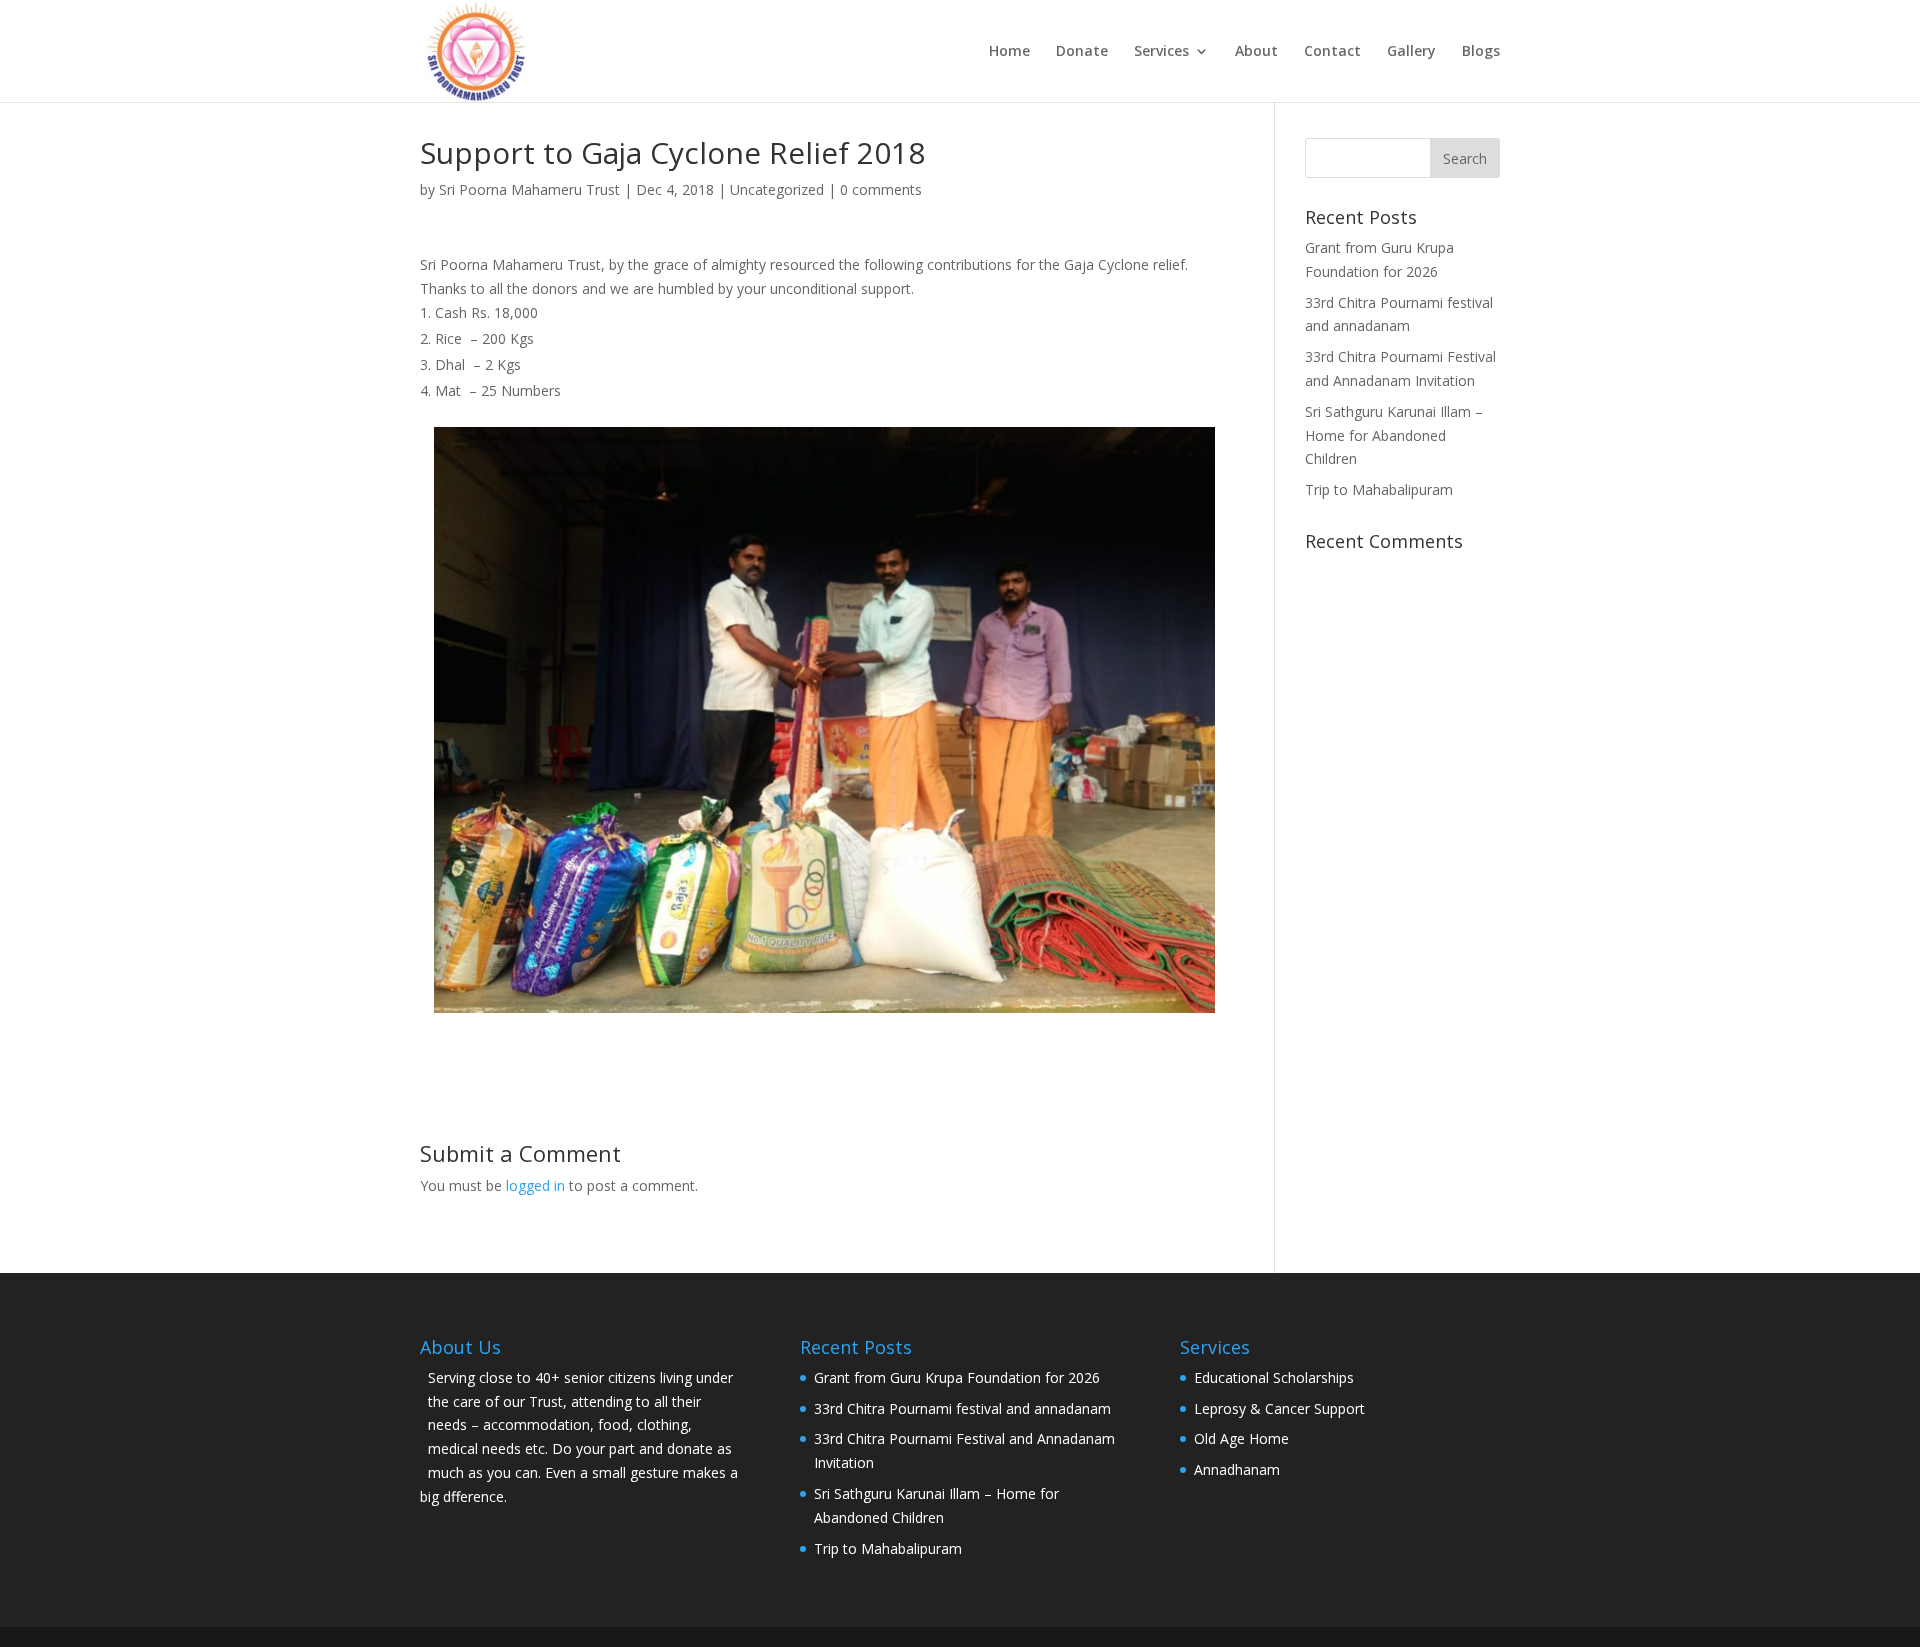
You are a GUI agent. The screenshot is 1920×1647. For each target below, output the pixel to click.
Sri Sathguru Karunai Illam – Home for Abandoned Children (1394, 435)
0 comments (881, 189)
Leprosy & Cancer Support (1279, 1408)
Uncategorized (777, 189)
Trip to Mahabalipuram (1379, 489)
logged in (535, 1185)
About (1256, 52)
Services (1161, 52)
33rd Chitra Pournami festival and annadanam (962, 1408)
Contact (1332, 52)
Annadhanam (1237, 1469)
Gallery (1411, 52)
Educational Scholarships (1274, 1377)
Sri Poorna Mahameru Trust (529, 189)
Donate (1082, 52)
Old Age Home (1241, 1438)
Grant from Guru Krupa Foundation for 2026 (957, 1377)
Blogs (1481, 52)
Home (1009, 52)
